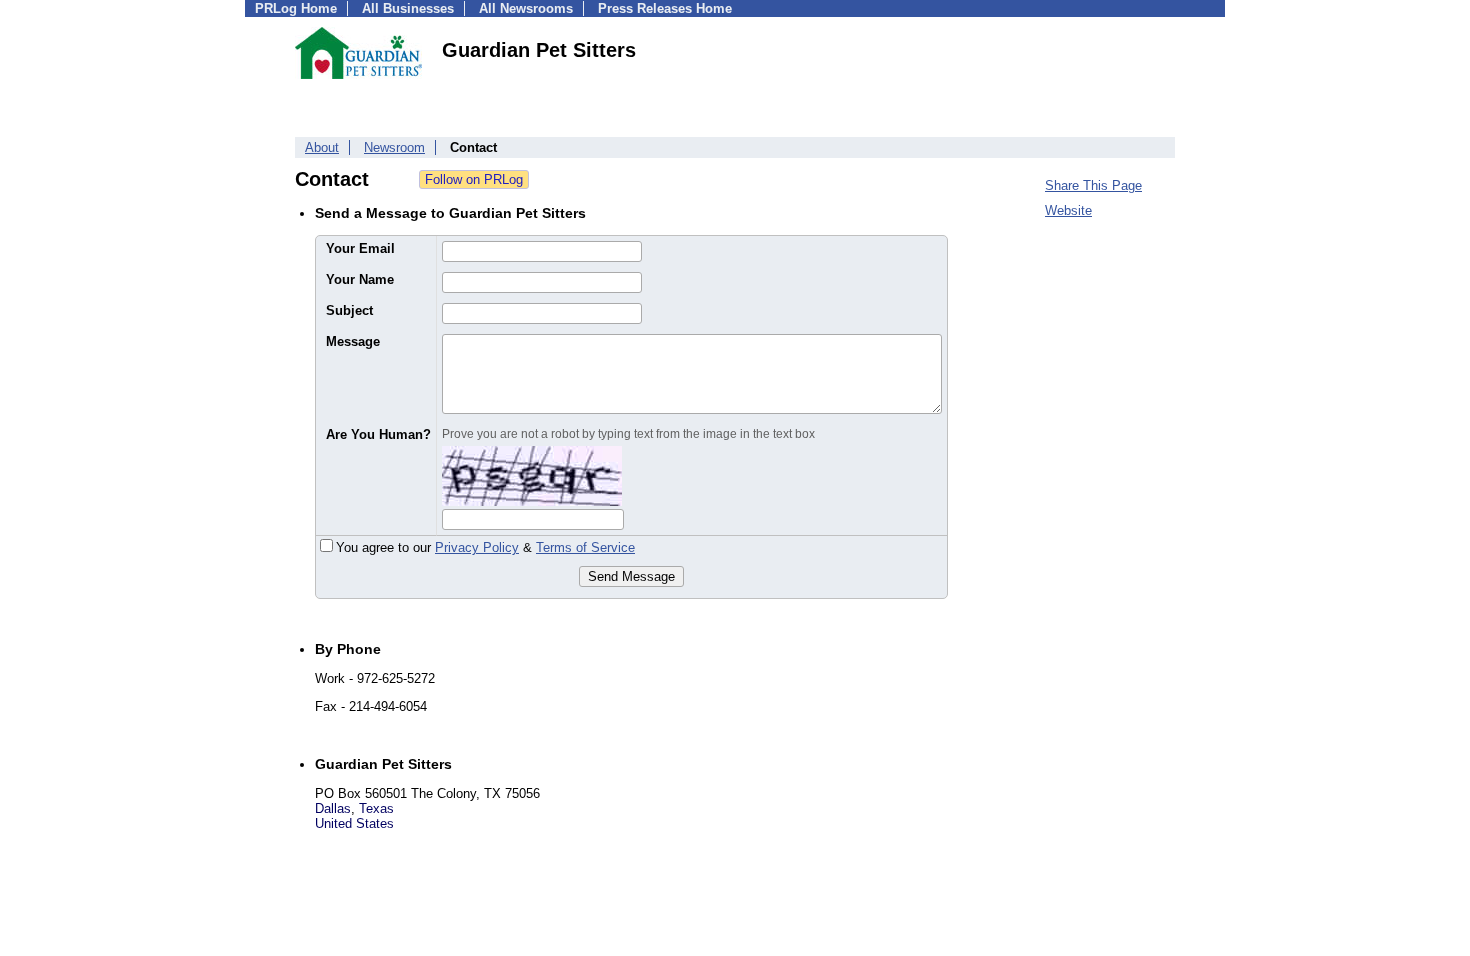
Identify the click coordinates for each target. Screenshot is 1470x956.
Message (353, 341)
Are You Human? (378, 434)
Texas (376, 808)
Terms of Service (585, 547)
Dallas (333, 808)
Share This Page (1093, 185)
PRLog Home (296, 8)
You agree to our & (485, 547)
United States (354, 823)
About (322, 147)
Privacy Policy (477, 547)
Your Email (360, 248)
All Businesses (408, 8)
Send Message (631, 576)
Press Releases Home (665, 8)
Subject (349, 310)
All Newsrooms (526, 8)
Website (1068, 210)
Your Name (360, 279)
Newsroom (394, 147)
